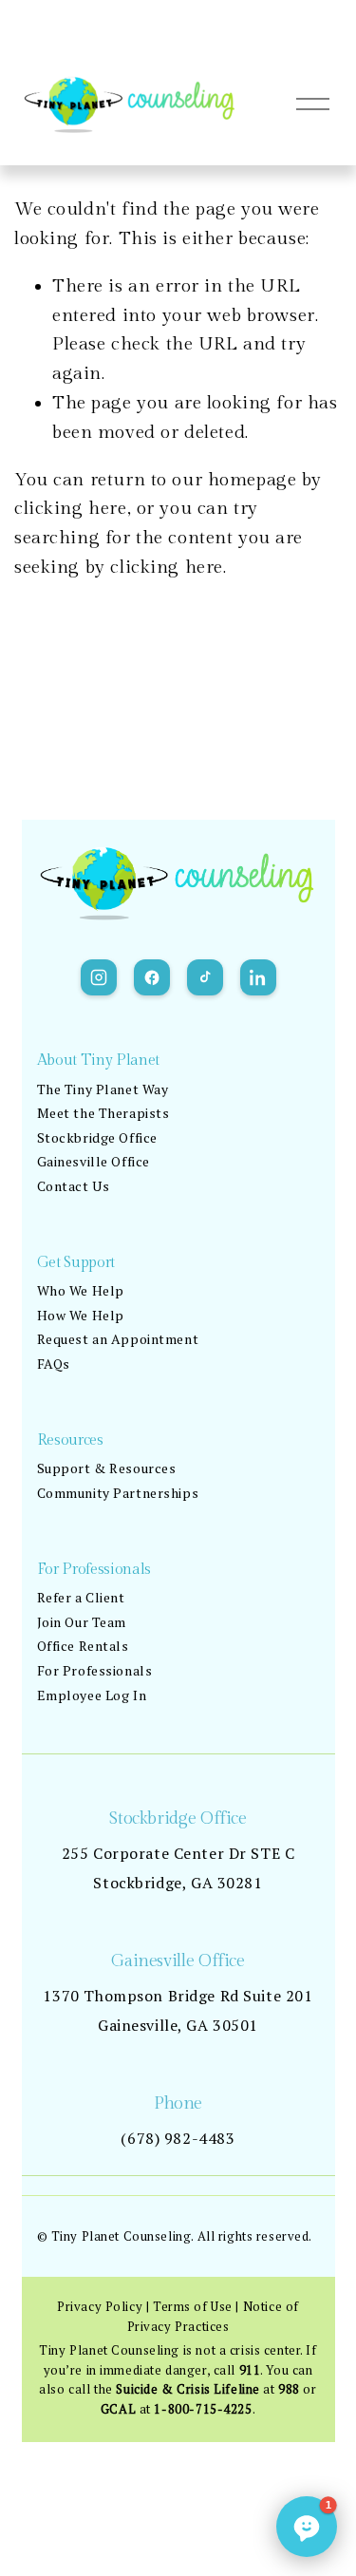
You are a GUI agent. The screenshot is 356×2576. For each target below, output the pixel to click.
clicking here (71, 508)
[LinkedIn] (258, 977)
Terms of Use (193, 2306)
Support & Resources (107, 1468)
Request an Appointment (118, 1339)
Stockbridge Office (97, 1137)
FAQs (54, 1364)
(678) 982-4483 (178, 2138)
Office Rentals (83, 1646)
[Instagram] (99, 977)
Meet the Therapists (103, 1113)
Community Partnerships (118, 1493)
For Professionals (95, 1670)
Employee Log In (92, 1695)
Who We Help (81, 1290)
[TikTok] (205, 977)
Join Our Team (82, 1622)
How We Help (81, 1315)
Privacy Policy (100, 2306)
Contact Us (74, 1186)
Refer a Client (81, 1597)
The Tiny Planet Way (103, 1089)
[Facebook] (152, 977)
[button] (307, 2527)
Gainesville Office (94, 1161)
